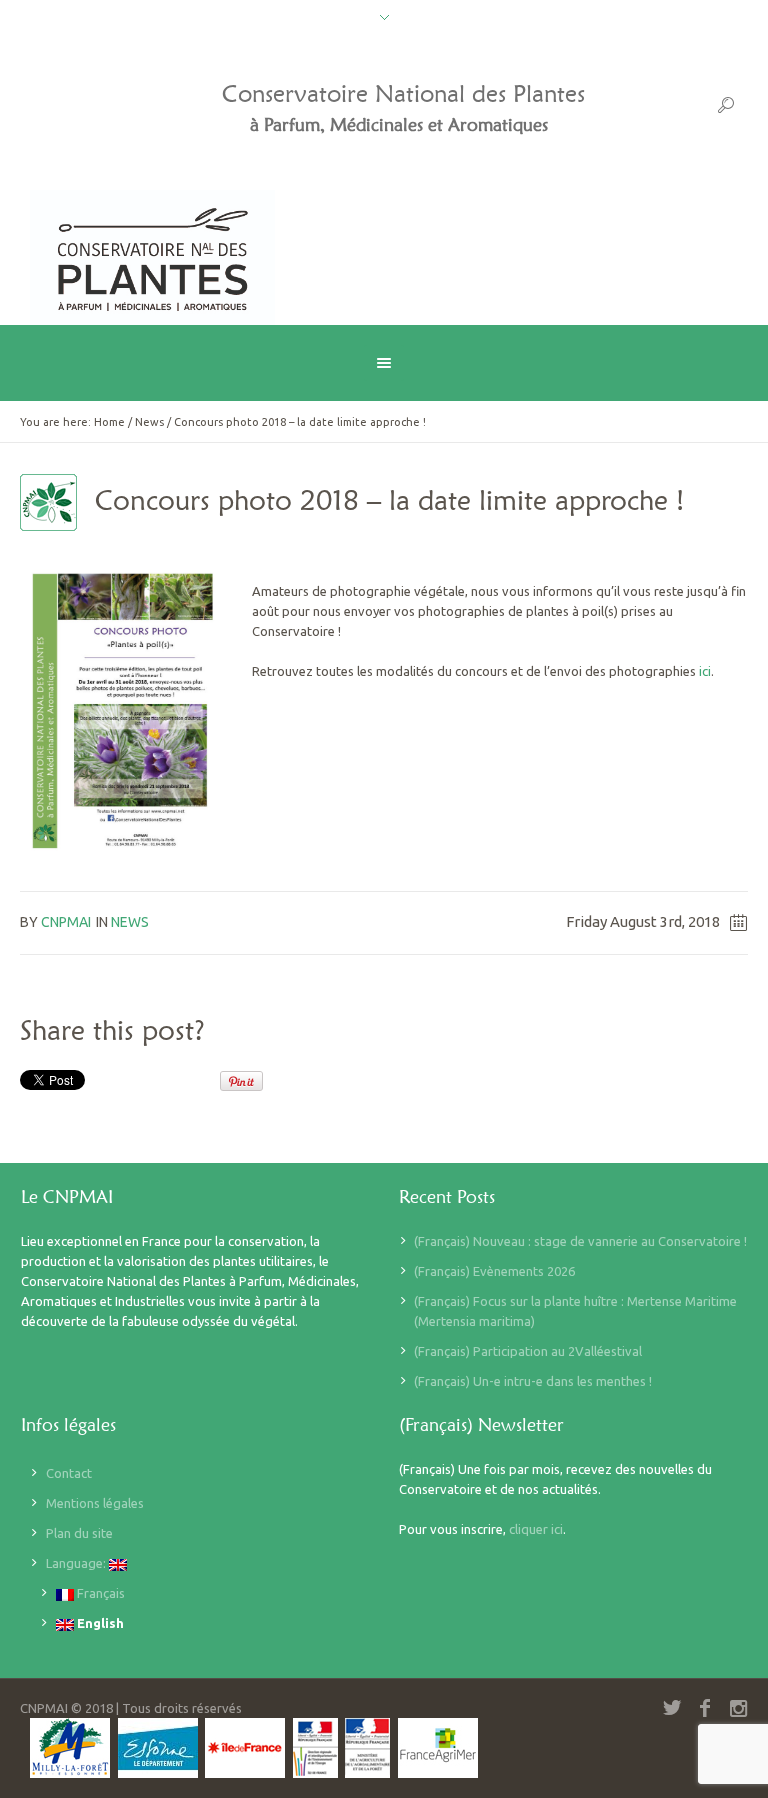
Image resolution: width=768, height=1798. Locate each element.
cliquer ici (536, 1529)
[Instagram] (738, 1708)
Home (109, 422)
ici (705, 671)
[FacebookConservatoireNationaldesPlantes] (705, 1708)
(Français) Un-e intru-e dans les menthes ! (533, 1381)
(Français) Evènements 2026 (494, 1271)
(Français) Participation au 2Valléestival (528, 1351)
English (99, 1623)
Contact (69, 1473)
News (149, 422)
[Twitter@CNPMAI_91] (672, 1708)
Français (99, 1593)
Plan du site (79, 1533)
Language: (77, 1563)
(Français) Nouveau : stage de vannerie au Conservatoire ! (580, 1241)
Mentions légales (95, 1503)
